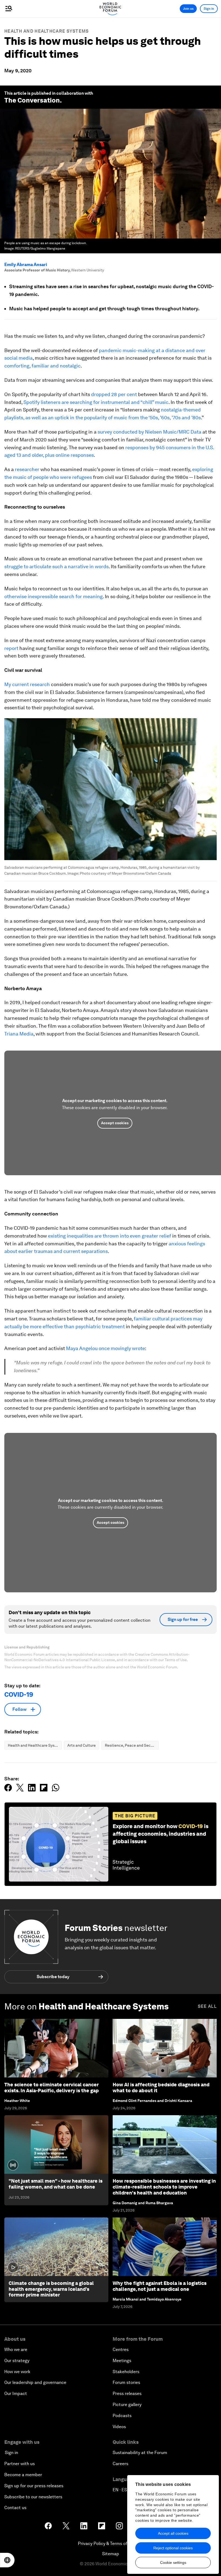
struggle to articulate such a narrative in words (56, 566)
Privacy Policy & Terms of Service (110, 2543)
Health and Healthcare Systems (47, 31)
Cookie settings (173, 2563)
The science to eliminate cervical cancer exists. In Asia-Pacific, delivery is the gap (51, 2088)
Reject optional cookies (173, 2548)
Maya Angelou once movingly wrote (106, 1348)
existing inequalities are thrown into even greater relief (110, 1236)
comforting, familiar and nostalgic (42, 366)
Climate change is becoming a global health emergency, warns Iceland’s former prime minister (51, 2289)
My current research (27, 684)
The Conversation (32, 100)
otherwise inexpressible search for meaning (53, 596)
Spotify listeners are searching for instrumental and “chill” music (96, 402)
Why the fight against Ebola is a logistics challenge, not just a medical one (160, 2286)
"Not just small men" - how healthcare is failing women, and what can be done (56, 2184)
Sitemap (111, 2554)
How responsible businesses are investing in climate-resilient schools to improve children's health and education (164, 2187)
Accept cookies (115, 1123)
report (11, 648)
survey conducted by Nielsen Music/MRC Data (149, 432)
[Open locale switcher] (7, 2560)
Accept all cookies (173, 2533)
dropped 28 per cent (114, 394)
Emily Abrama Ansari (26, 265)
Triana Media (19, 1034)
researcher (27, 469)
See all (207, 2006)
